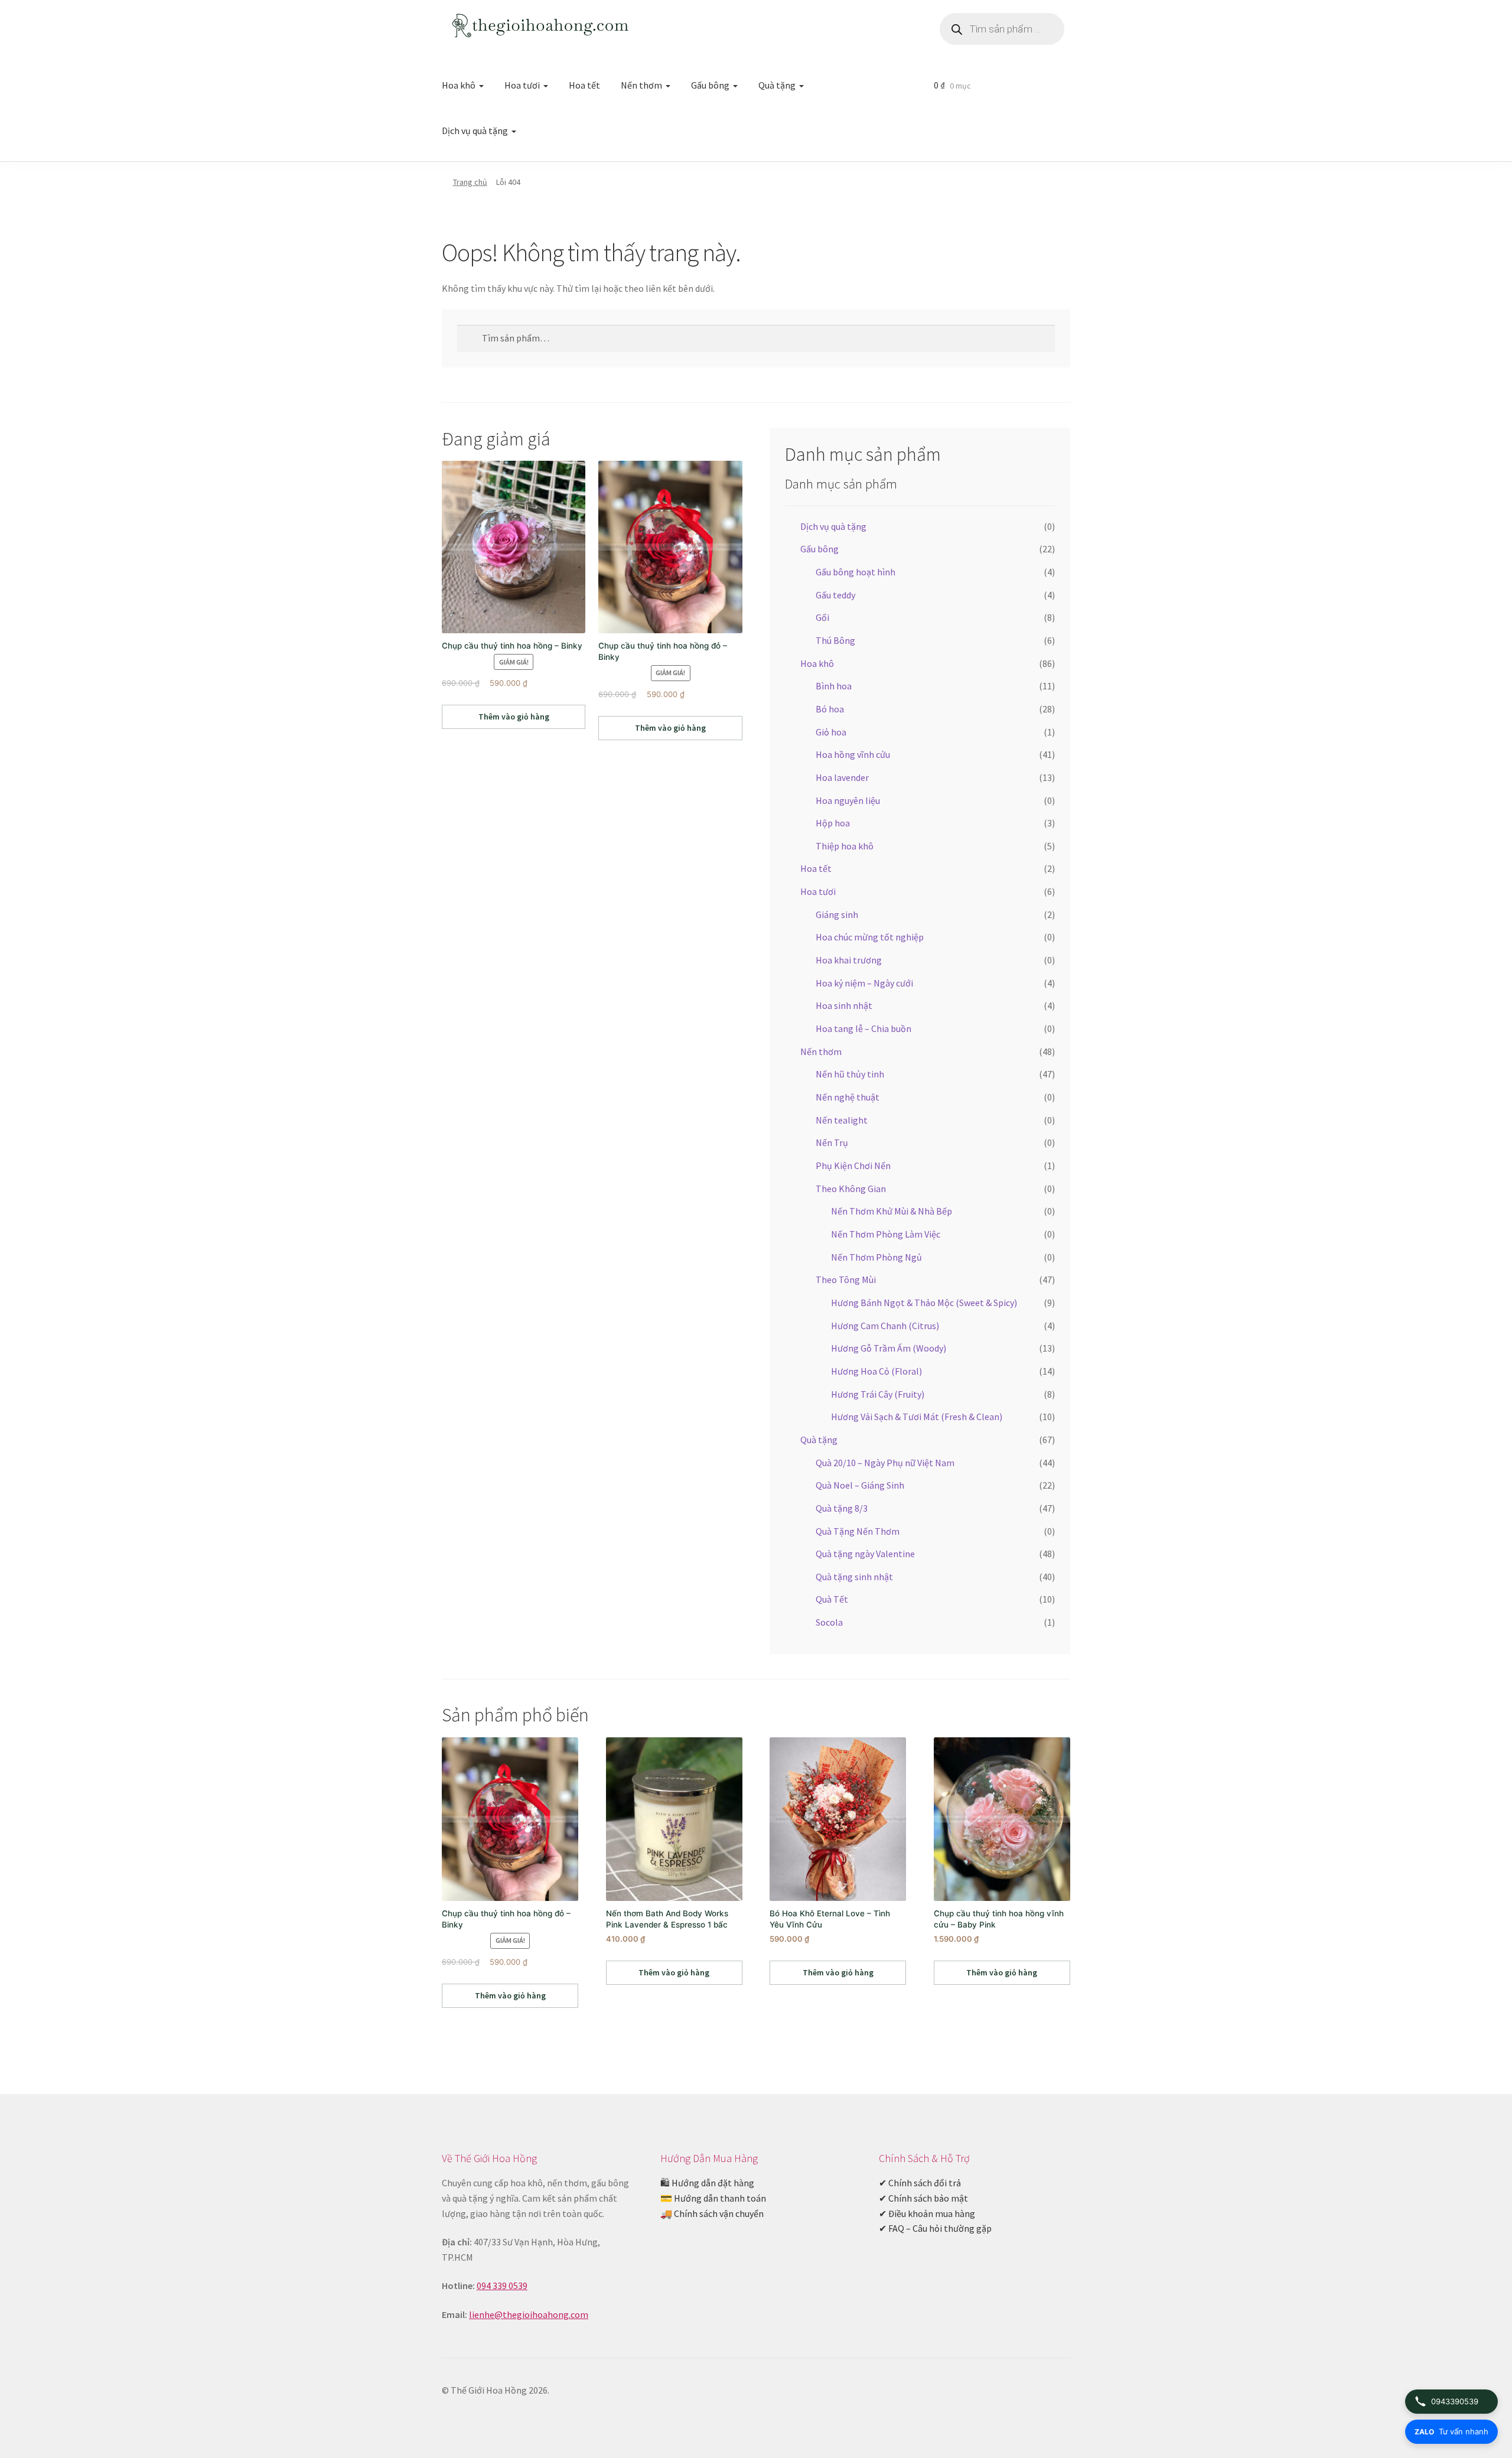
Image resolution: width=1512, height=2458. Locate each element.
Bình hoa (834, 686)
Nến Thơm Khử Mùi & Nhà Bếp (892, 1211)
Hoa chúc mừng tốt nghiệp (870, 937)
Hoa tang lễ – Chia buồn (863, 1028)
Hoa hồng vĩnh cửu (853, 754)
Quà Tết (832, 1599)
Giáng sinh (837, 914)
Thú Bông (835, 640)
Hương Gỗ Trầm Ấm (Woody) (889, 1348)
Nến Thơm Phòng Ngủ (876, 1257)
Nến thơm (641, 85)
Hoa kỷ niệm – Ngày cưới (864, 983)
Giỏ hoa (831, 732)
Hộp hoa (833, 823)
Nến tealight (842, 1120)
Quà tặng (777, 85)
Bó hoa (830, 709)
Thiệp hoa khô (845, 846)
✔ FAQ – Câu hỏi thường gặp (935, 2228)
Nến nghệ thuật (848, 1097)
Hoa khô (459, 85)
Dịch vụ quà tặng (475, 131)
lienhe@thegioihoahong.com (529, 2314)
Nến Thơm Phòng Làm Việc (886, 1234)
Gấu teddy (835, 595)
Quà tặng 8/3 (842, 1508)
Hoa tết (584, 85)
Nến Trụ (832, 1142)
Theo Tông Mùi (846, 1280)
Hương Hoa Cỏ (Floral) (876, 1371)
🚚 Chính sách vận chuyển (712, 2213)
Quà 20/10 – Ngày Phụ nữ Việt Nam (885, 1463)
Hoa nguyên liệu (848, 800)
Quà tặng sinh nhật (854, 1577)
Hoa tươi (522, 85)
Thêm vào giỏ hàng (514, 717)
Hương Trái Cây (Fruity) (878, 1394)
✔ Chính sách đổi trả (920, 2183)
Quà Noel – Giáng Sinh (860, 1485)
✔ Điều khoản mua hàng (927, 2213)
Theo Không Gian (851, 1189)
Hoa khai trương (849, 960)
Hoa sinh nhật (844, 1005)
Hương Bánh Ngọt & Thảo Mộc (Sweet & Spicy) (924, 1303)
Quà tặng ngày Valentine (865, 1554)
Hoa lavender (842, 777)
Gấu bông (710, 85)
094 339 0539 (502, 2286)
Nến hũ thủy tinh (850, 1074)
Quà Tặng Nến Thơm (858, 1531)
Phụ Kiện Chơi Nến (853, 1165)
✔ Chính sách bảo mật (923, 2198)
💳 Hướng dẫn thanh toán (713, 2198)
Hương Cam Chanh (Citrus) (885, 1326)
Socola (829, 1622)
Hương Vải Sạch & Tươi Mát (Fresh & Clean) (917, 1417)
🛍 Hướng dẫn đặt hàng (707, 2183)
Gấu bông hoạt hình (856, 572)
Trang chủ (470, 182)
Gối (822, 617)
